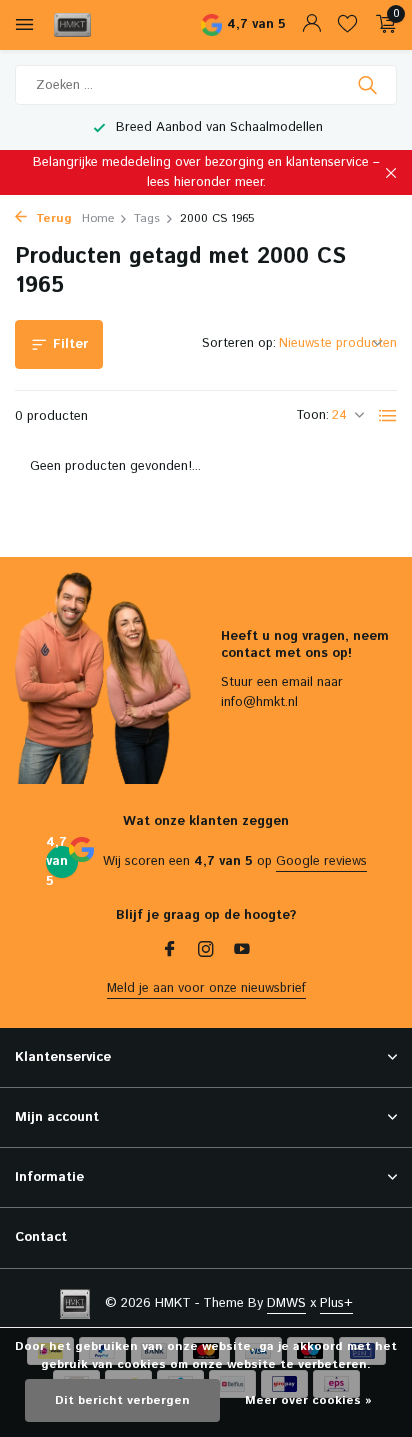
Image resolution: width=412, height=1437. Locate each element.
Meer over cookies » (308, 1400)
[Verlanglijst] (347, 25)
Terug (52, 218)
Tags (147, 218)
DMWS (286, 1303)
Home (98, 218)
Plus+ (336, 1303)
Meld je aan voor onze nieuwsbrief (206, 988)
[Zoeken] (369, 85)
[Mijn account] (311, 25)
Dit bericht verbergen (122, 1400)
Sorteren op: (239, 343)
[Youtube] (242, 952)
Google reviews (321, 861)
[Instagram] (206, 952)
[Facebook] (170, 952)
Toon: (312, 415)
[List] (388, 416)
